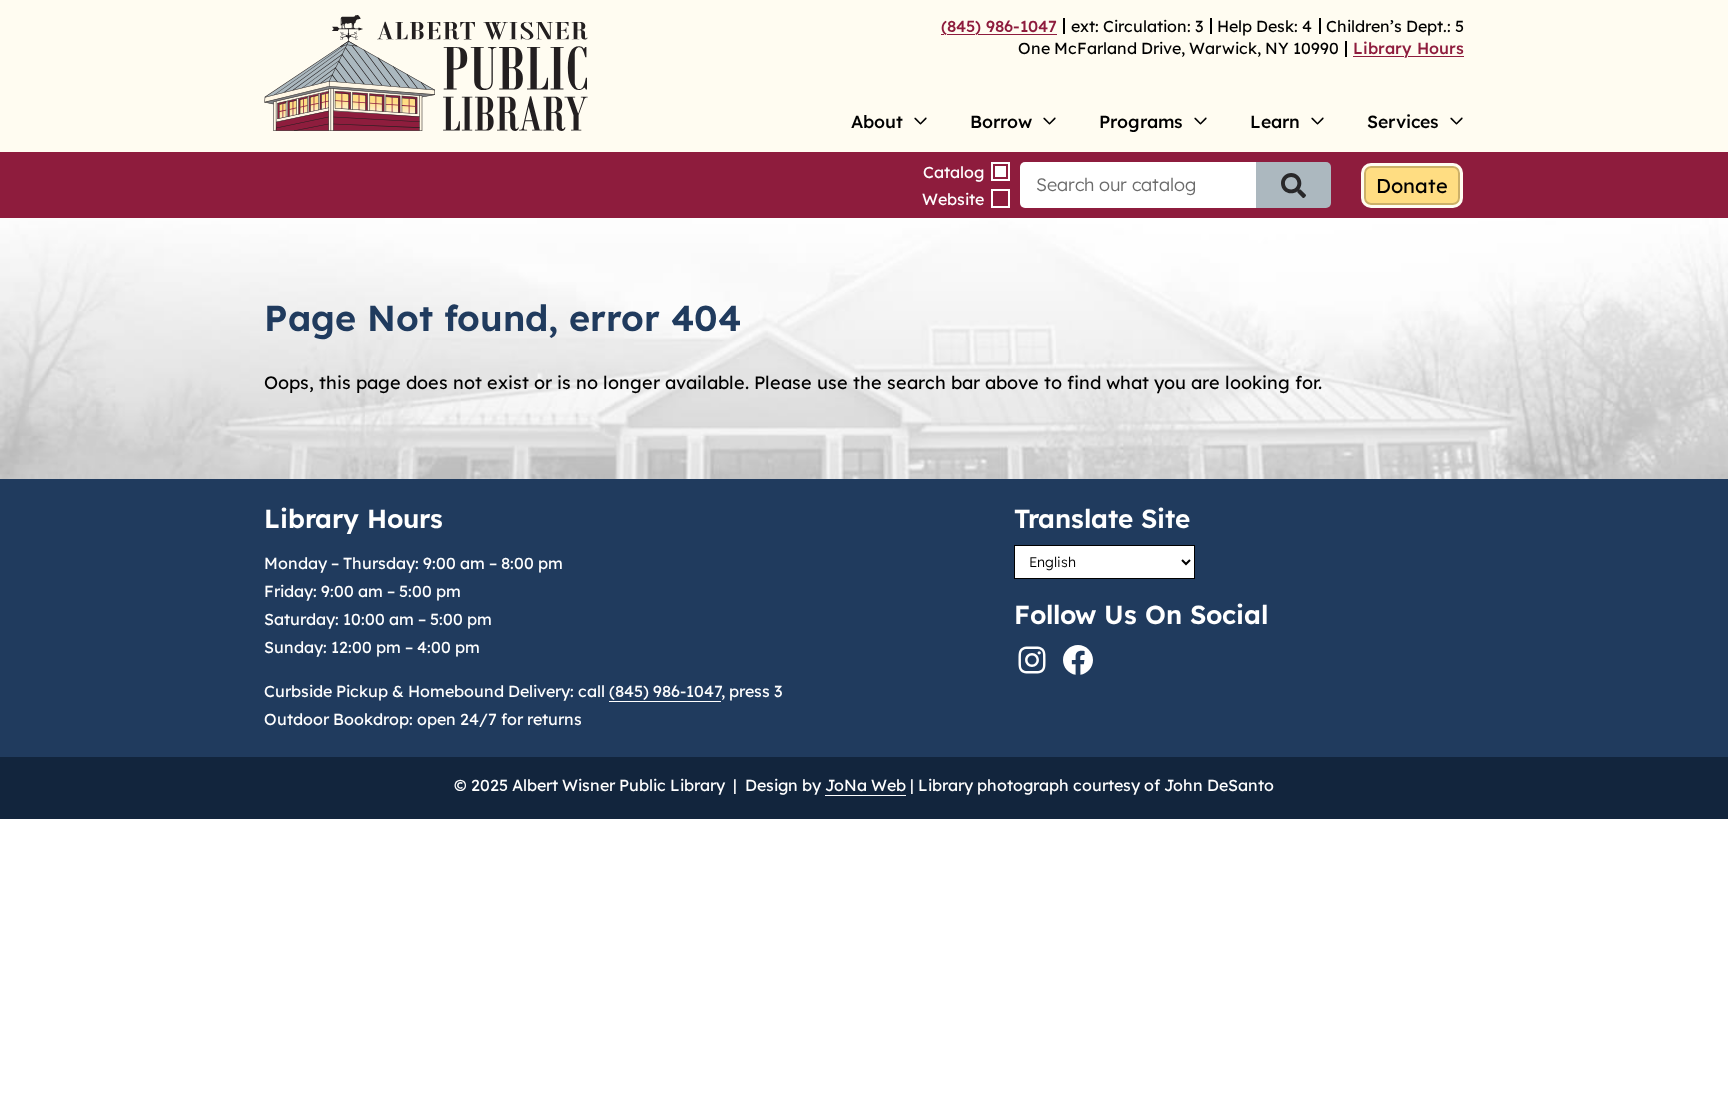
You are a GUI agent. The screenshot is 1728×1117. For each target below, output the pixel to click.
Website (953, 199)
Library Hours (1408, 48)
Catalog (953, 172)
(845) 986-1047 (999, 26)
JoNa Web (865, 785)
